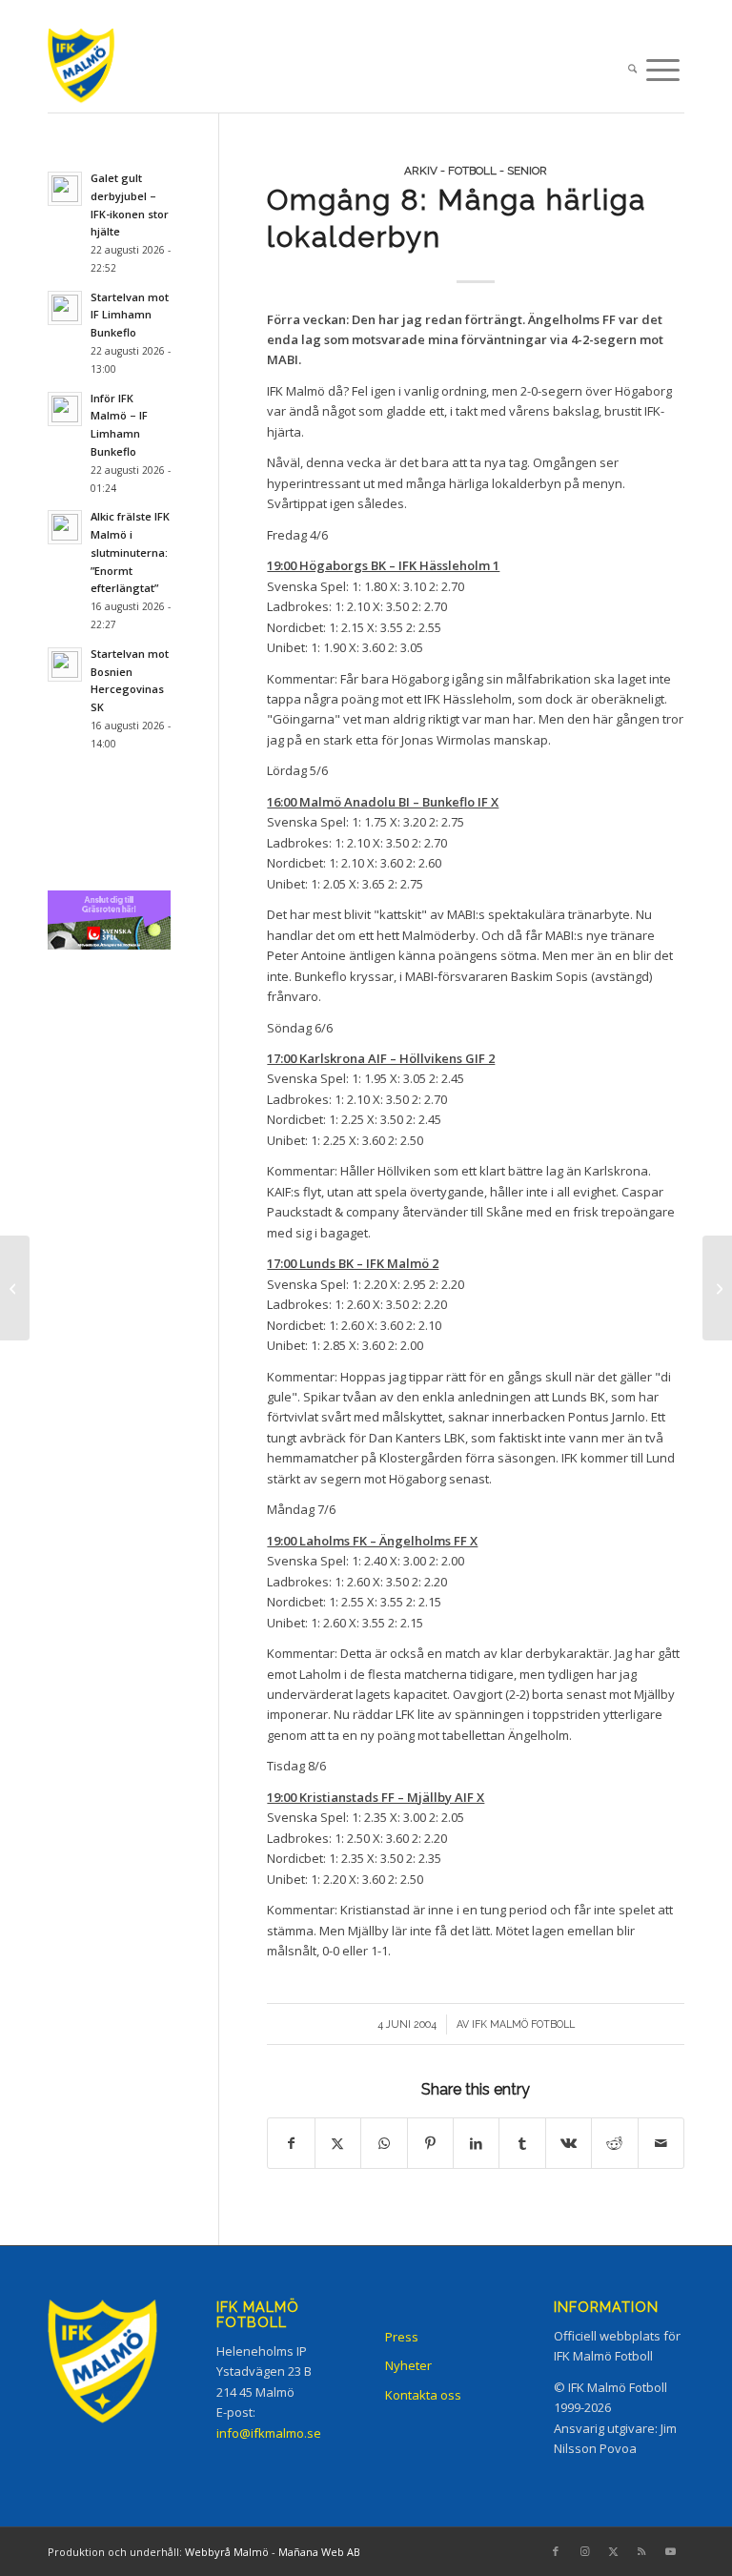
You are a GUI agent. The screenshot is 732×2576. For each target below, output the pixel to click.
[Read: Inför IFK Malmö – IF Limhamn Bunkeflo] (65, 409)
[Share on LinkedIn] (476, 2143)
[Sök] (632, 71)
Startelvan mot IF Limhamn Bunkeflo (130, 315)
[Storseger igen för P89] (15, 1288)
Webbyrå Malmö (227, 2552)
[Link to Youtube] (670, 2551)
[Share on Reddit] (614, 2143)
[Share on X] (338, 2143)
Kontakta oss (423, 2395)
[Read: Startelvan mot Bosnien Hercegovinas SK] (65, 664)
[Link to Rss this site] (641, 2551)
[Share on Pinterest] (430, 2143)
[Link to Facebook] (556, 2551)
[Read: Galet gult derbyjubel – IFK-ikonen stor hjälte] (65, 189)
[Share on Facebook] (291, 2143)
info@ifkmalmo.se (269, 2433)
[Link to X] (613, 2551)
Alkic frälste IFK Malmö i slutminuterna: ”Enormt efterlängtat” (130, 552)
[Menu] (663, 71)
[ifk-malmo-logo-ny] (100, 70)
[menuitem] (632, 71)
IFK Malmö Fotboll (523, 2024)
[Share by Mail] (661, 2143)
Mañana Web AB (319, 2552)
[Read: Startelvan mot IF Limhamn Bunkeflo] (65, 308)
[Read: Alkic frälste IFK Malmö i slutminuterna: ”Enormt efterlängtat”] (65, 527)
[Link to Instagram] (584, 2551)
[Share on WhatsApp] (384, 2143)
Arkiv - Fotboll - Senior (476, 171)
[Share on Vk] (569, 2143)
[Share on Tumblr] (522, 2143)
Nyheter (408, 2365)
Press (402, 2337)
